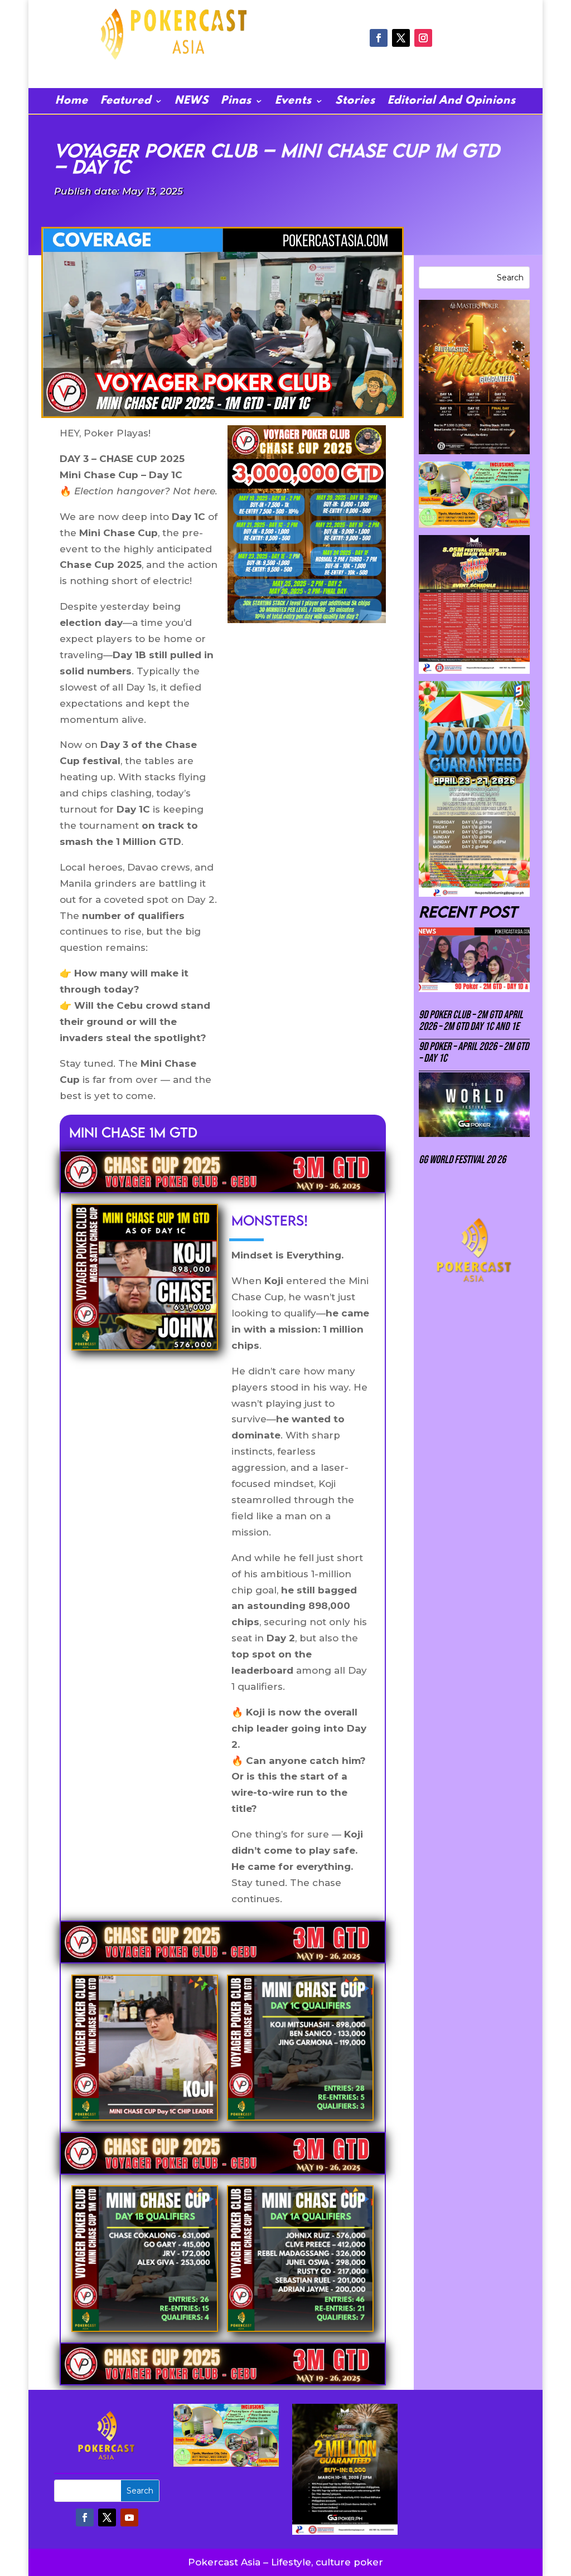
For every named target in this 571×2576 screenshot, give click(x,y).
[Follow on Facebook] (379, 38)
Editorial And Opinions (452, 102)
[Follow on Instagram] (423, 38)
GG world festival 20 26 (462, 1160)
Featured (126, 102)
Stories (355, 102)
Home (72, 102)
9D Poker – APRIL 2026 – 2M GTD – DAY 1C (474, 1053)
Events (293, 102)
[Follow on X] (401, 38)
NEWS (192, 102)
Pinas (236, 102)
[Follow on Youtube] (129, 2517)
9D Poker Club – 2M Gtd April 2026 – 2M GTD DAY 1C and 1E (471, 1021)
